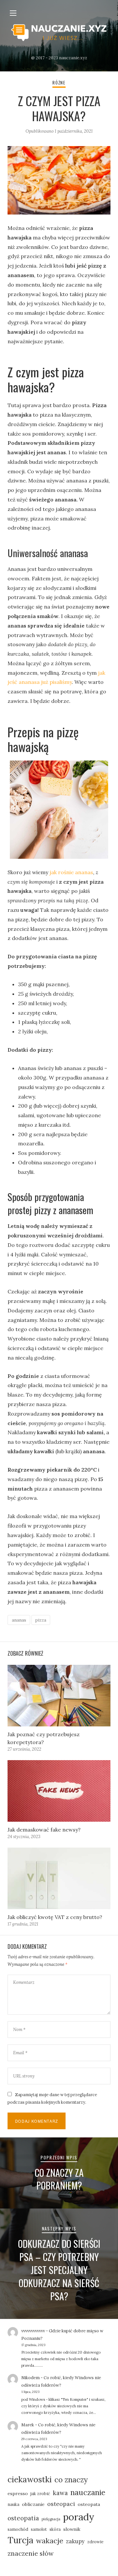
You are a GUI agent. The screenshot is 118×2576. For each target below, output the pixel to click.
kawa (60, 2493)
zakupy (75, 2541)
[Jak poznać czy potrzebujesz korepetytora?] (59, 1696)
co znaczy (71, 2480)
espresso (18, 2493)
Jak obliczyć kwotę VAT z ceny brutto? (55, 1917)
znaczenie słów (31, 2553)
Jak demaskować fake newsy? (44, 1830)
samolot (39, 2529)
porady (79, 2517)
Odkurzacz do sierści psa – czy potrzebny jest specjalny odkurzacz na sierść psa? (59, 2270)
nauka (13, 2504)
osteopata (89, 2504)
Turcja (20, 2540)
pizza (41, 1620)
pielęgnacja (51, 2519)
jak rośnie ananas (71, 872)
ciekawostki (30, 2479)
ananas (19, 1620)
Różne (59, 83)
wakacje (50, 2541)
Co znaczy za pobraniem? (59, 2179)
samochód (18, 2529)
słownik (72, 2529)
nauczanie (88, 2492)
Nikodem (30, 2378)
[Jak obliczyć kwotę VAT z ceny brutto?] (59, 1878)
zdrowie (95, 2542)
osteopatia (23, 2518)
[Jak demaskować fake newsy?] (59, 1791)
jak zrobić (40, 2493)
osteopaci (61, 2504)
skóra (55, 2529)
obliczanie (33, 2504)
